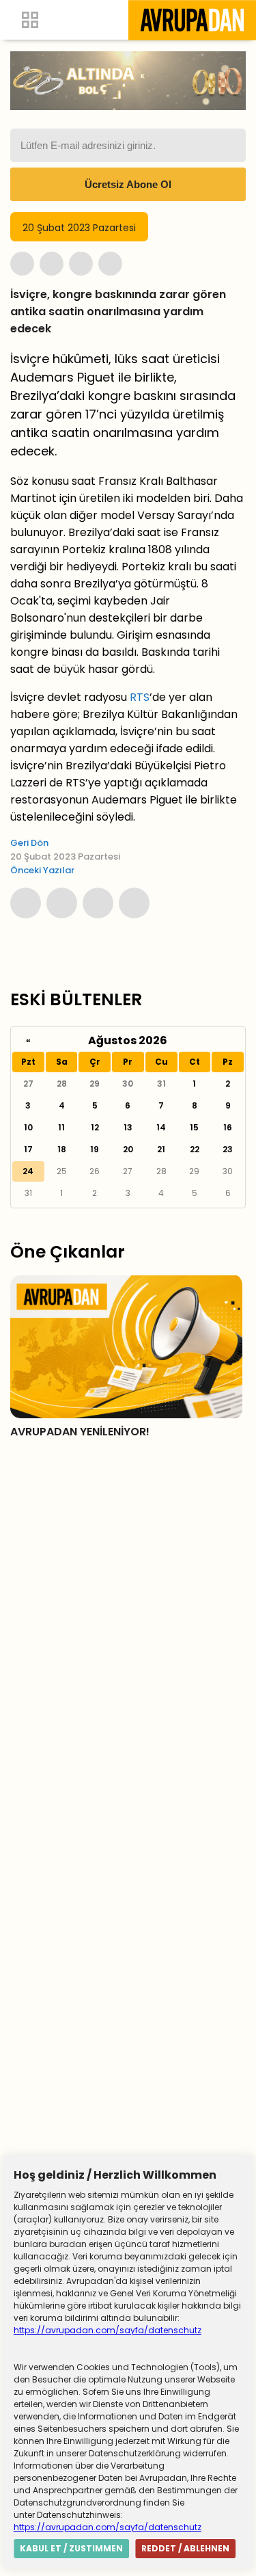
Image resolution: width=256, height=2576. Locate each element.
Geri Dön (29, 843)
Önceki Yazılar (42, 870)
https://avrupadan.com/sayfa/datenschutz (108, 2330)
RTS (140, 697)
